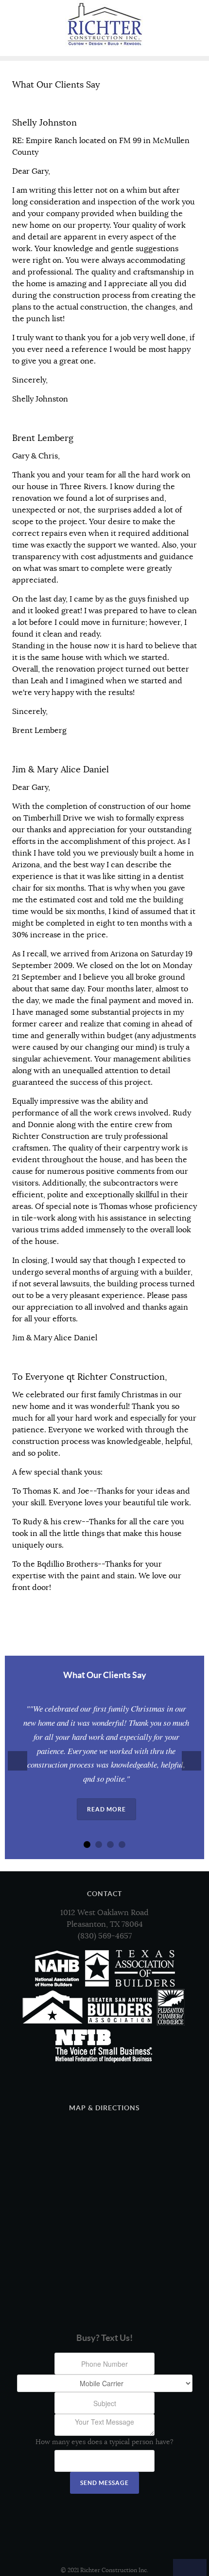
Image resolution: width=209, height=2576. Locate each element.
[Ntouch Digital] (104, 2540)
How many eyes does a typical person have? (104, 2442)
